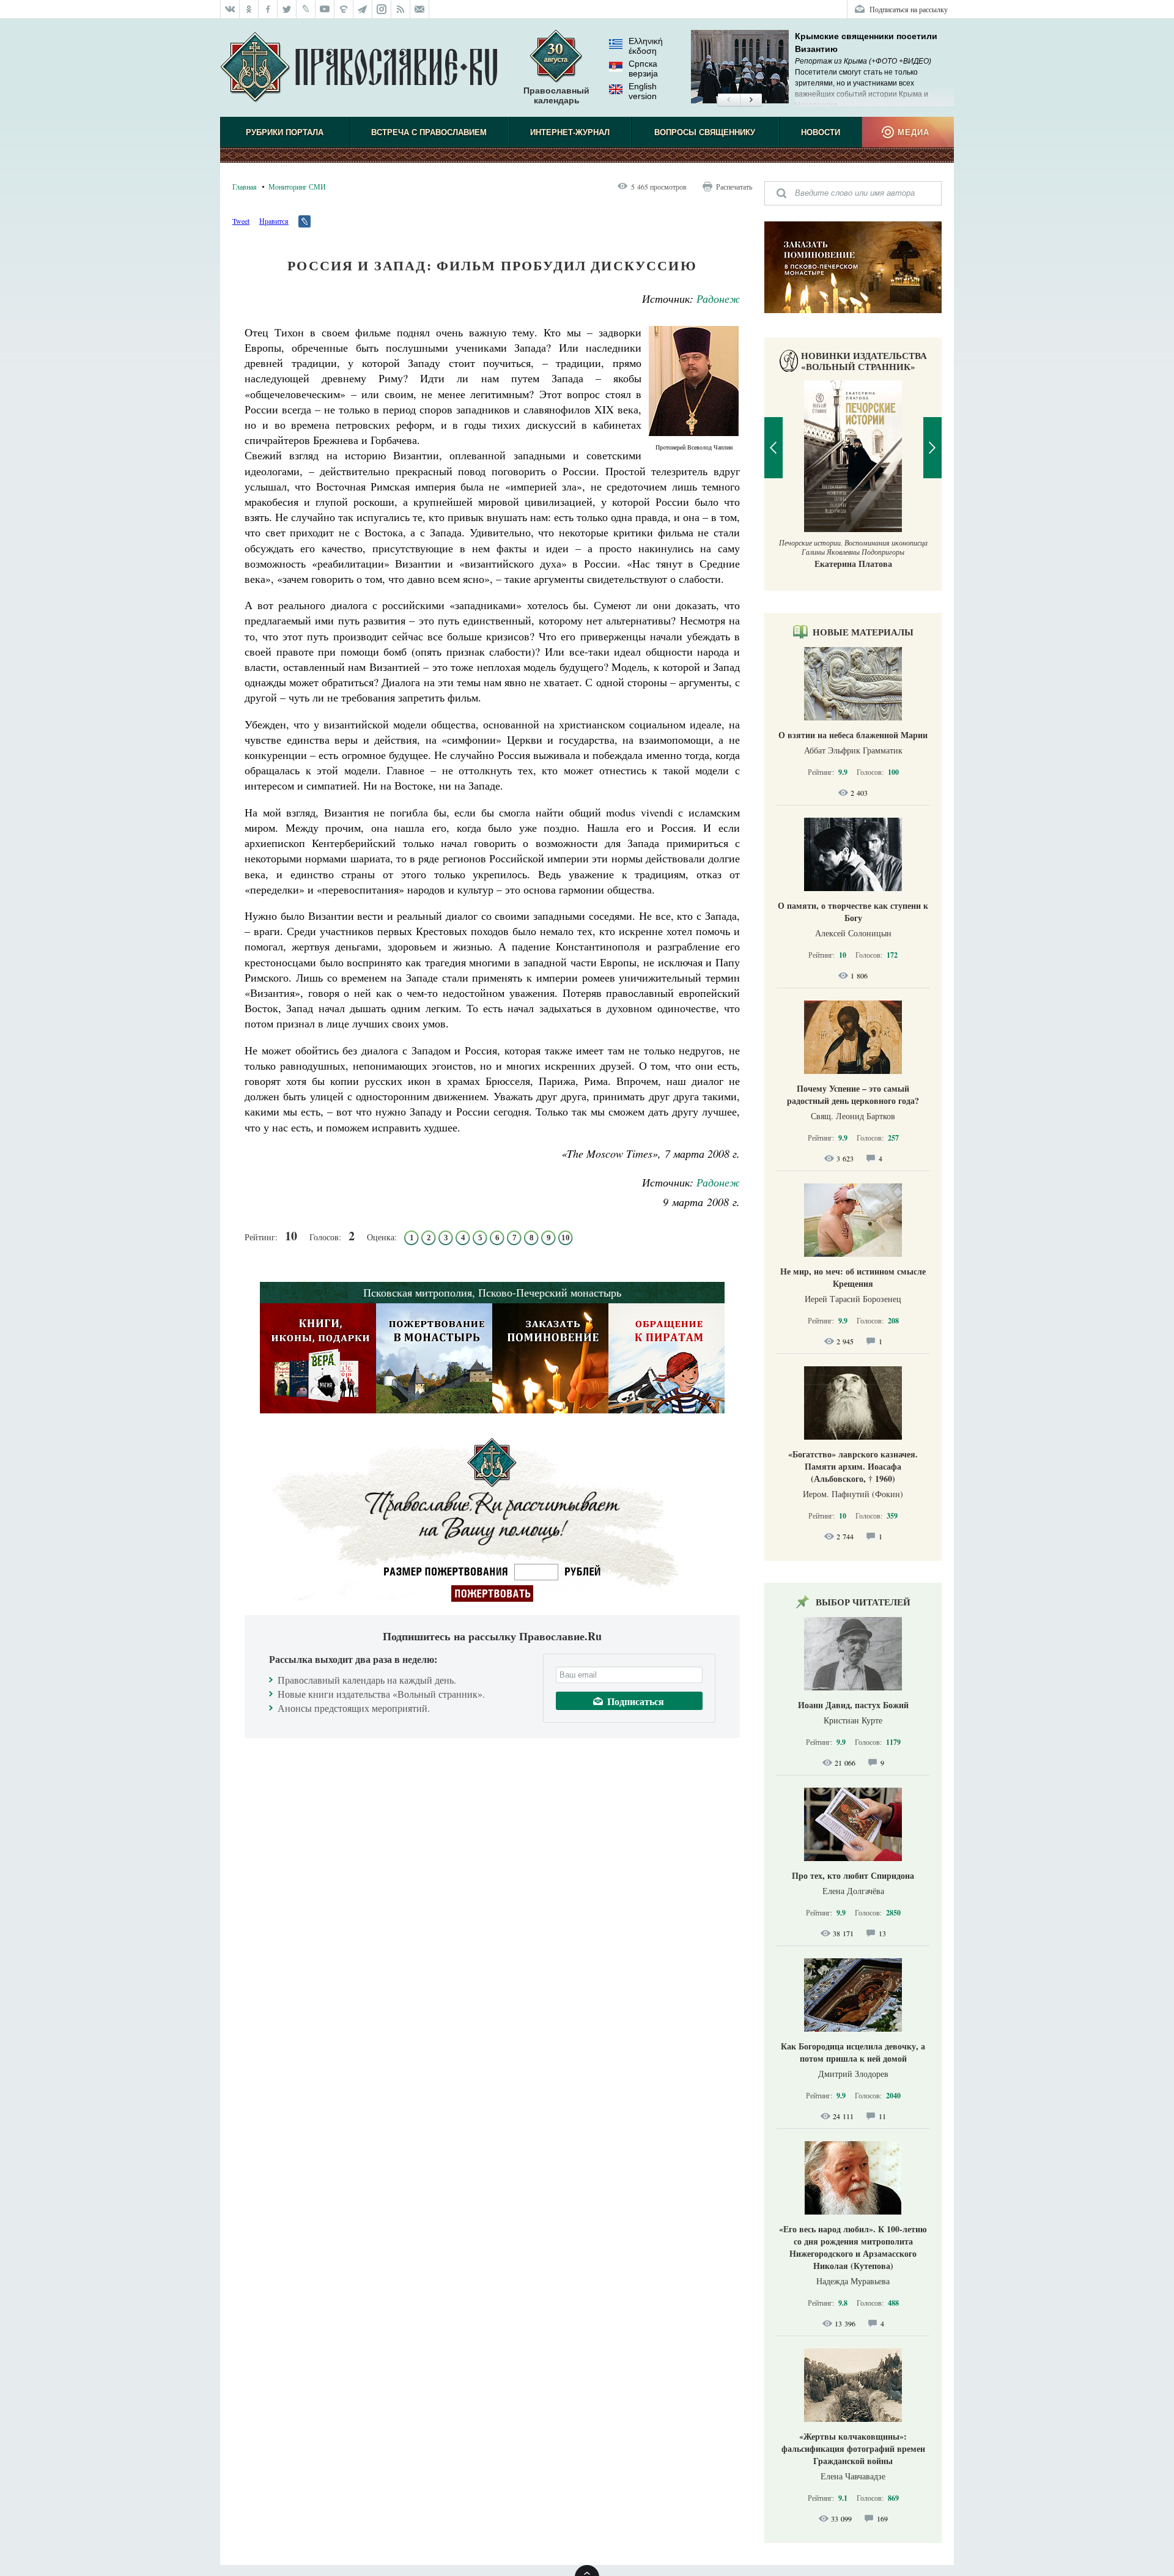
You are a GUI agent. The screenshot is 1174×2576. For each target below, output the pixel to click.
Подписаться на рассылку (909, 9)
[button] (729, 100)
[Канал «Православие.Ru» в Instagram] (382, 9)
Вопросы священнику (705, 132)
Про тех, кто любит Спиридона (853, 1875)
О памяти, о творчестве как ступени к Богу (853, 912)
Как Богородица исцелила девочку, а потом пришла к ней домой (853, 2052)
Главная (245, 187)
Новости (821, 132)
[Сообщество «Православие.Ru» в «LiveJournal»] (306, 9)
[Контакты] (420, 9)
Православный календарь (556, 95)
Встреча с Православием (429, 132)
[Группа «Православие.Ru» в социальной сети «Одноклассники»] (249, 9)
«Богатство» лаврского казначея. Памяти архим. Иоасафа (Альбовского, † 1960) (853, 1466)
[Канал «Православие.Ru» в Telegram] (363, 9)
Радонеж (718, 298)
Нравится (274, 221)
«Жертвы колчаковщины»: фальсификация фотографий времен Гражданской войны (853, 2448)
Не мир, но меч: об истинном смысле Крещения (853, 1277)
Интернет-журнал (570, 132)
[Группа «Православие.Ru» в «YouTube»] (325, 9)
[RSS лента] (401, 9)
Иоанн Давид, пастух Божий (853, 1705)
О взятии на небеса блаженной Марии (853, 735)
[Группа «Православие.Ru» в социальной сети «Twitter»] (287, 9)
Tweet (241, 221)
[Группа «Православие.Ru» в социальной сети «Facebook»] (268, 9)
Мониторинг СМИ (297, 187)
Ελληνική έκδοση (646, 46)
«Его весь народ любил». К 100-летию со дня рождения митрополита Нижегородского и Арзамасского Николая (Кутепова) (853, 2247)
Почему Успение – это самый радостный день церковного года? (853, 1094)
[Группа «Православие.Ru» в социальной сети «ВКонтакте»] (230, 9)
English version (643, 91)
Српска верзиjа (643, 68)
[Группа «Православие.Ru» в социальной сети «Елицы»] (344, 9)
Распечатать (734, 187)
